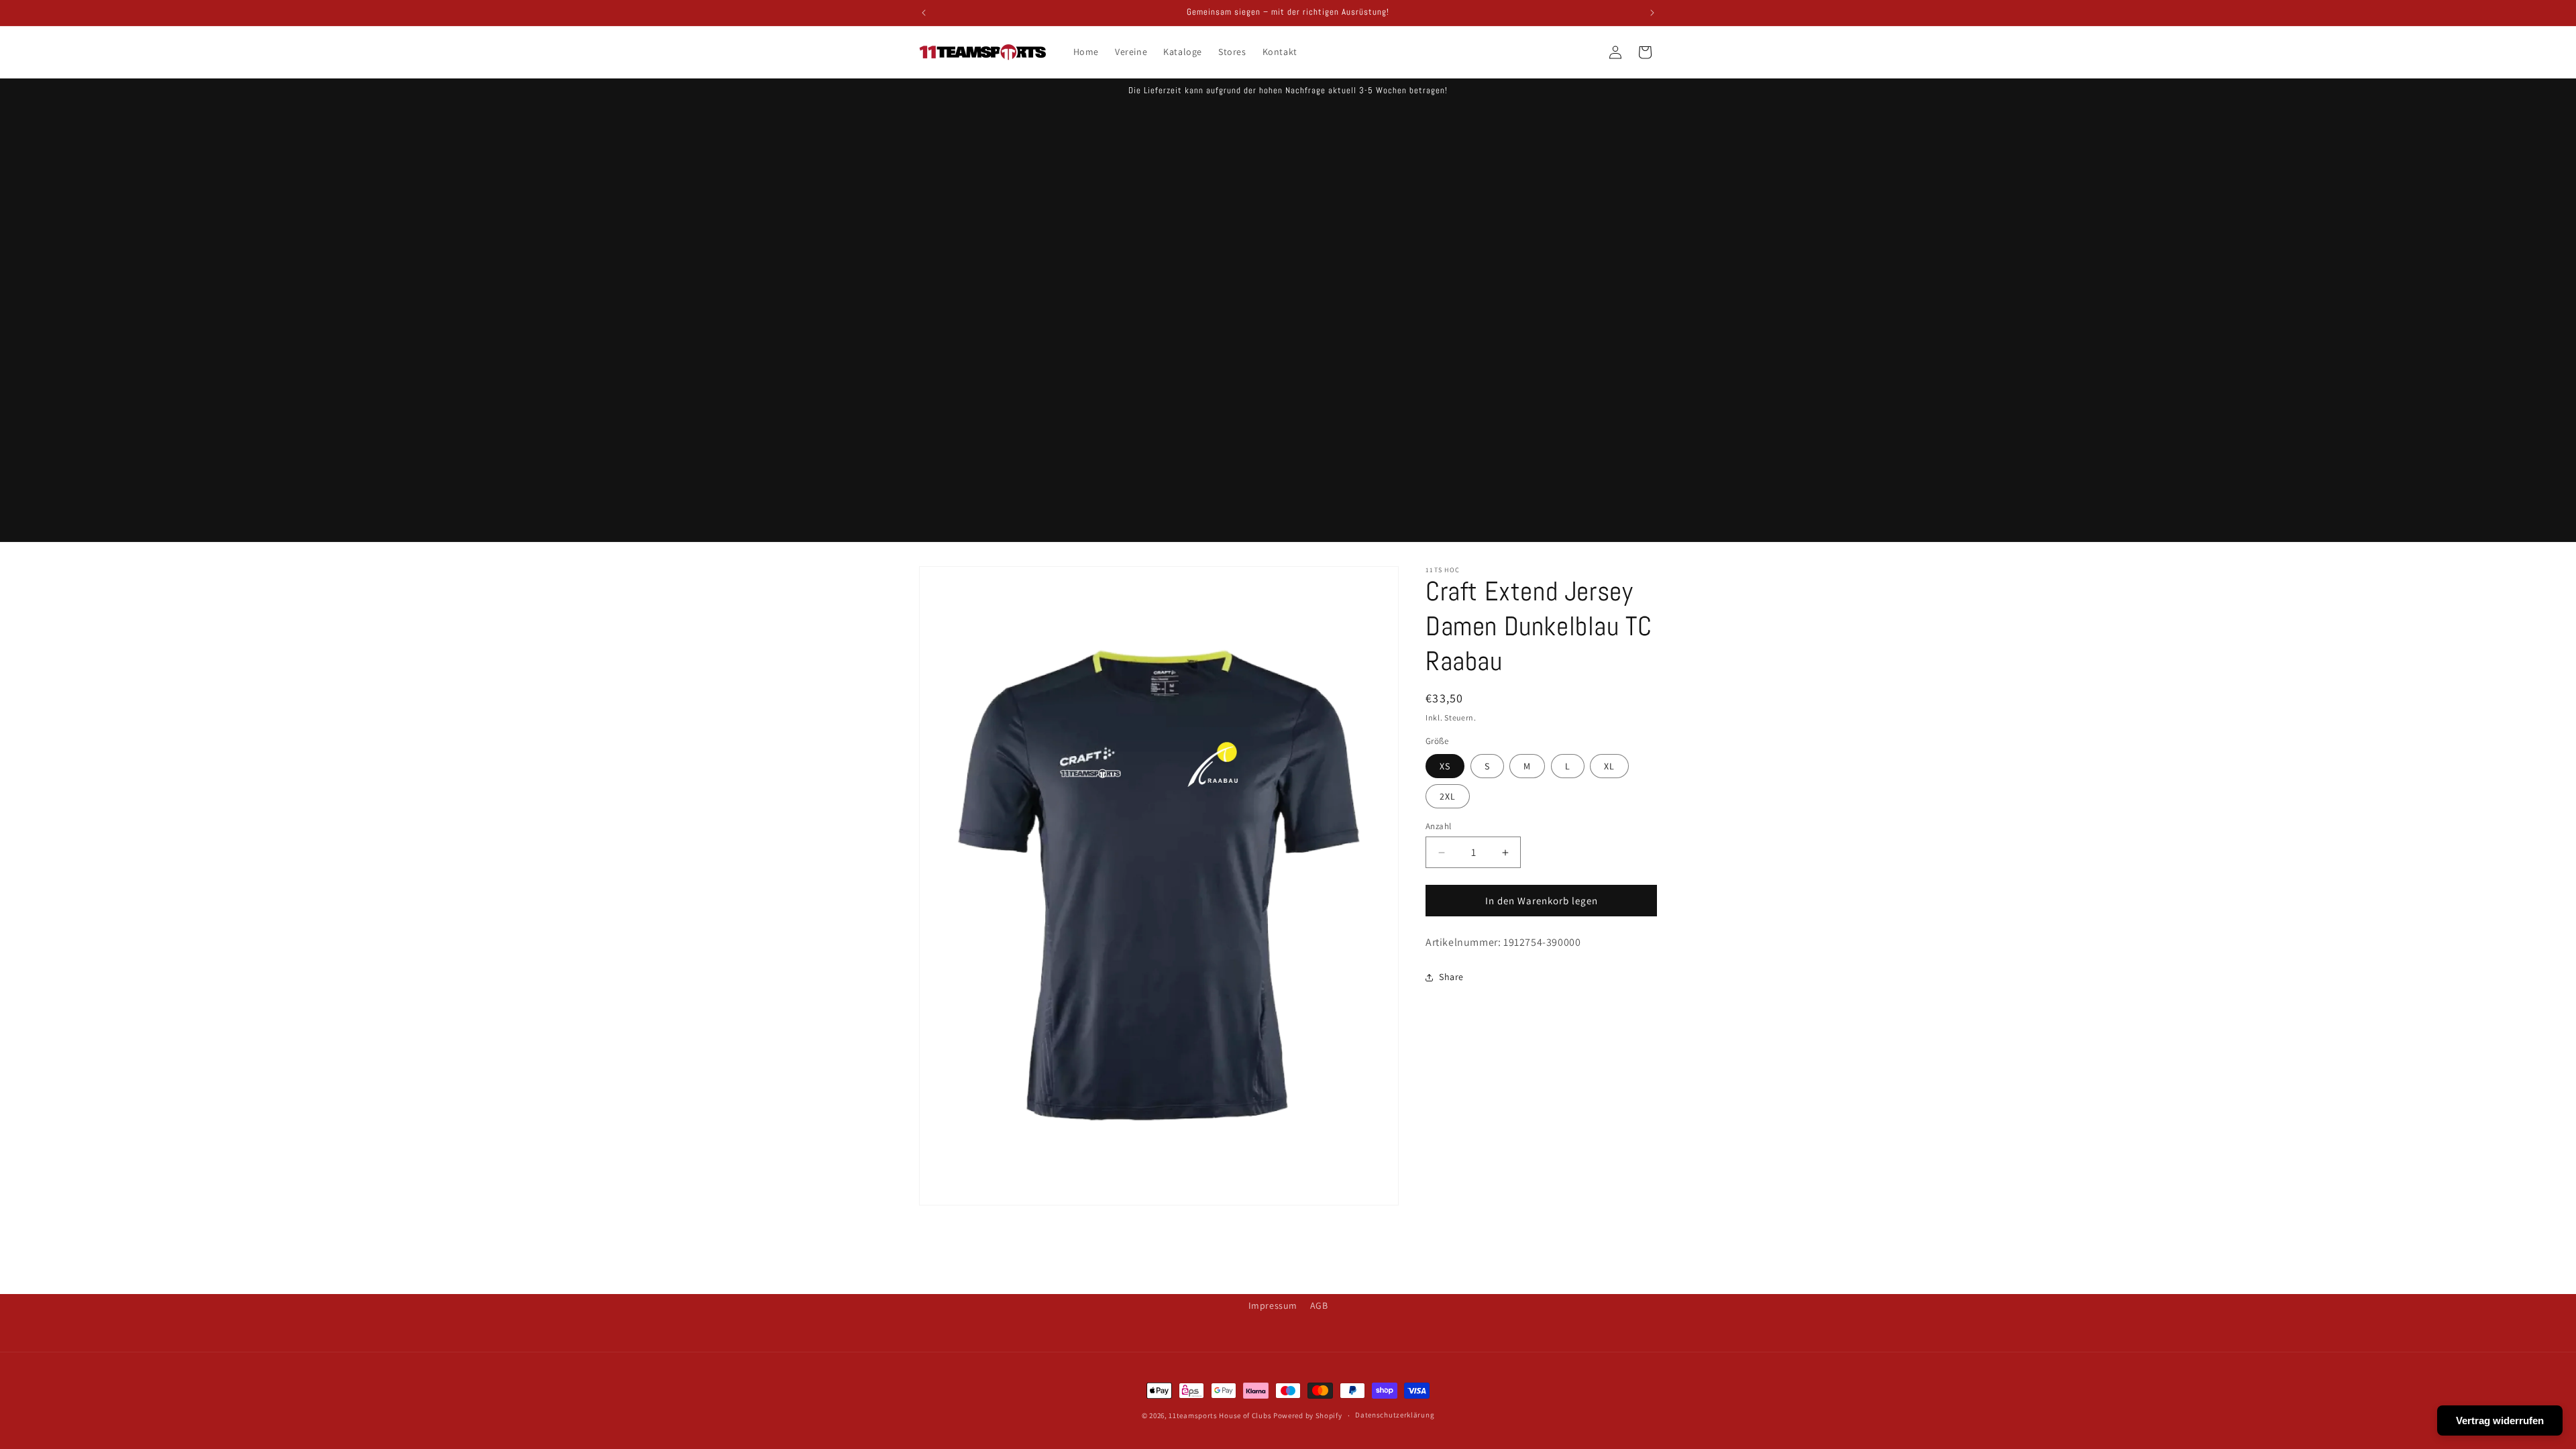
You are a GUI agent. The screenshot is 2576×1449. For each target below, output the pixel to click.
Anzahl (1438, 826)
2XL (1448, 796)
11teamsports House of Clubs (1220, 1415)
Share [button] (1451, 977)
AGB (1319, 1305)
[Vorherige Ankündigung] (924, 13)
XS (1445, 766)
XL (1609, 766)
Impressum (1273, 1305)
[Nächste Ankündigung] (1652, 13)
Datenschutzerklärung (1395, 1415)
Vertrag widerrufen (2500, 1420)
